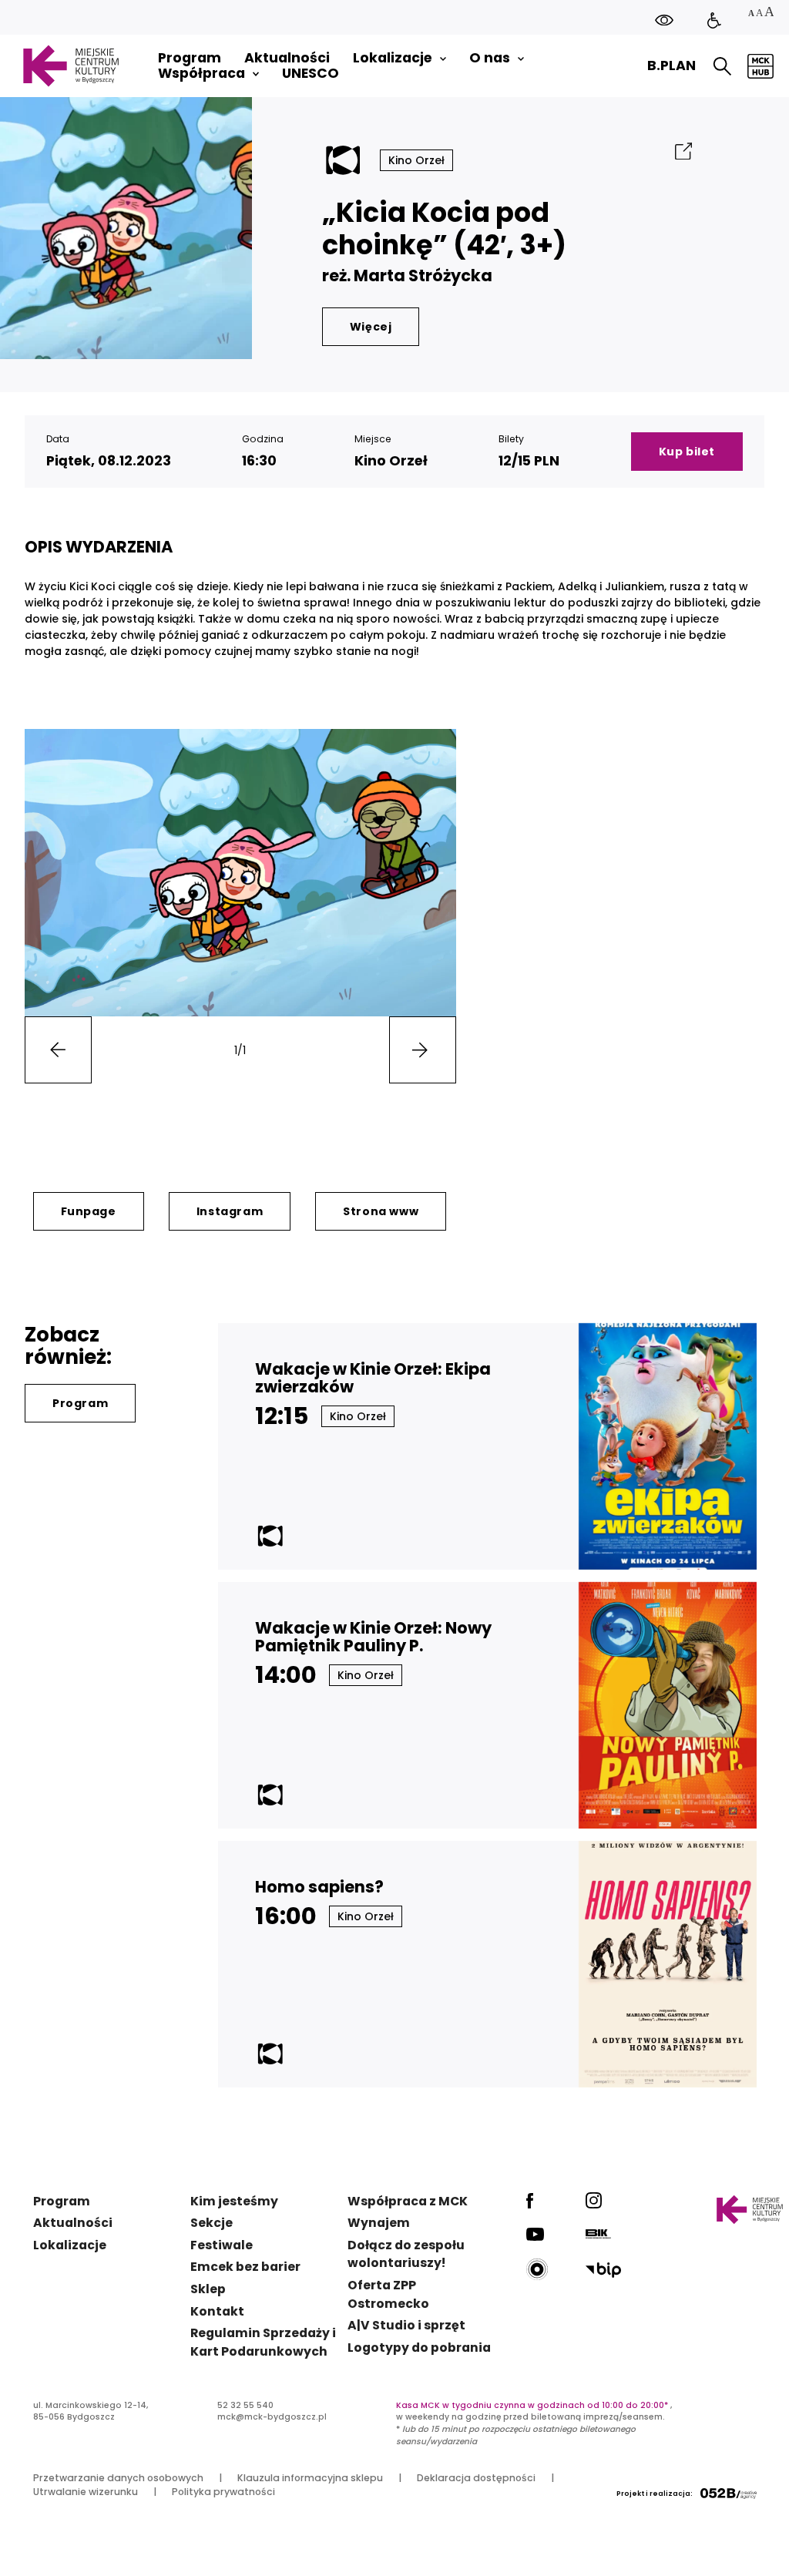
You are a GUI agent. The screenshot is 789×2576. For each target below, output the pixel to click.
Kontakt (217, 2311)
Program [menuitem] (190, 58)
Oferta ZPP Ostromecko (388, 2294)
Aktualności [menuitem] (287, 58)
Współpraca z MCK (408, 2201)
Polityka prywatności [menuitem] (223, 2492)
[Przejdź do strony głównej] (71, 66)
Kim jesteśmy (234, 2201)
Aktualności (73, 2223)
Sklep (208, 2289)
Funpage (89, 1211)
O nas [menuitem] (490, 58)
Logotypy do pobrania (419, 2348)
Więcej (371, 327)
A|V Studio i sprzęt (406, 2325)
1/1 (240, 1050)
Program (80, 1403)
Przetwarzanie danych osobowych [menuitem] (118, 2478)
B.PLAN (671, 65)
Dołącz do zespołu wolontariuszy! (406, 2254)
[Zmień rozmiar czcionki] (760, 13)
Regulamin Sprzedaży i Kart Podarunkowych (263, 2342)
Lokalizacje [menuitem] (393, 58)
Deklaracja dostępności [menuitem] (476, 2478)
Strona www (381, 1211)
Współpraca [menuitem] (201, 74)
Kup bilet (687, 452)
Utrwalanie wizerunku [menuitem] (86, 2492)
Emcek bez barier (245, 2267)
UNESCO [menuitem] (311, 74)
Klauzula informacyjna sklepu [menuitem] (310, 2478)
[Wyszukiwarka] (722, 66)
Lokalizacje (70, 2245)
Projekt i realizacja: (655, 2494)
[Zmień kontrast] (664, 20)
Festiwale (222, 2245)
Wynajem (379, 2223)
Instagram (230, 1211)
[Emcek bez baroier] (714, 21)
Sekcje (212, 2223)
